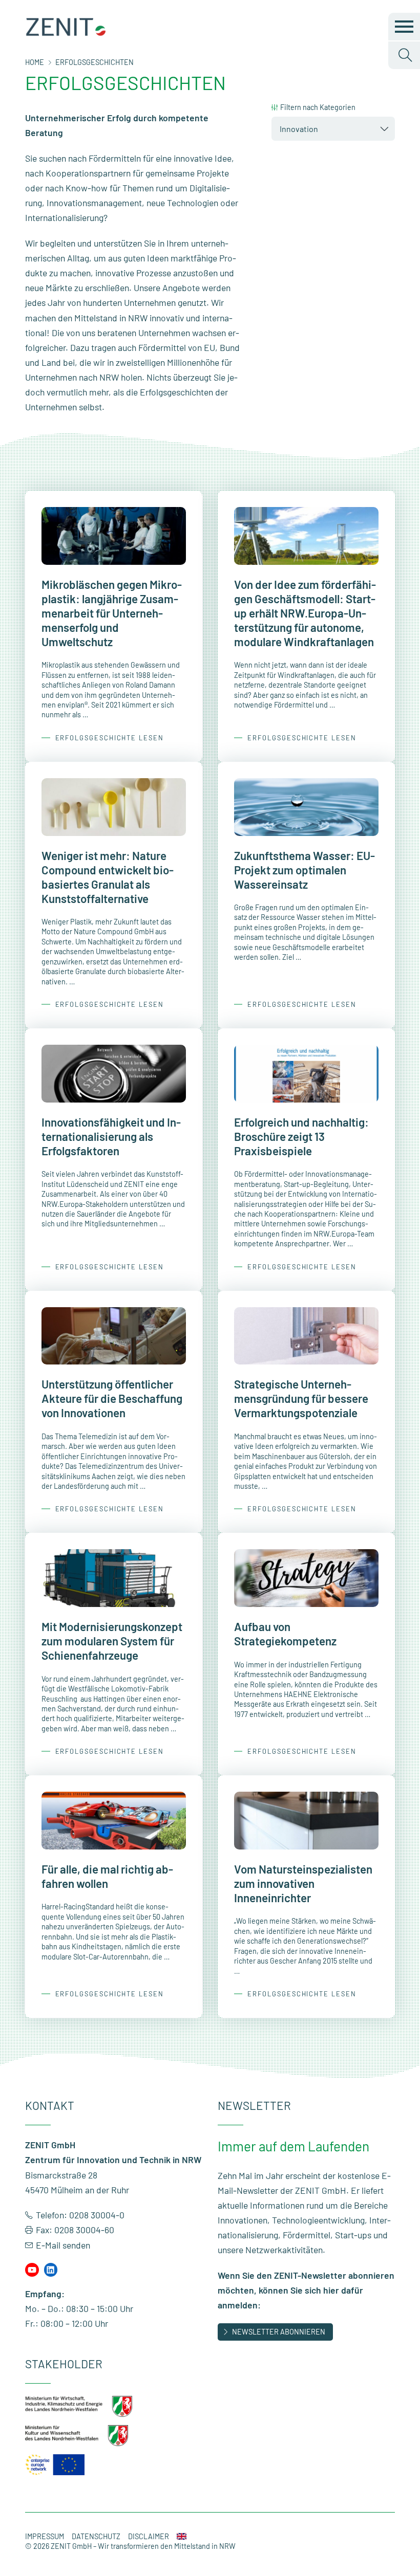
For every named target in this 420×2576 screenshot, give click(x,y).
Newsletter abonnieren (279, 2332)
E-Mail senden (63, 2245)
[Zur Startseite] (66, 33)
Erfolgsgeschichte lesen (110, 738)
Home (35, 62)
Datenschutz (96, 2536)
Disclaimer (149, 2536)
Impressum (45, 2536)
